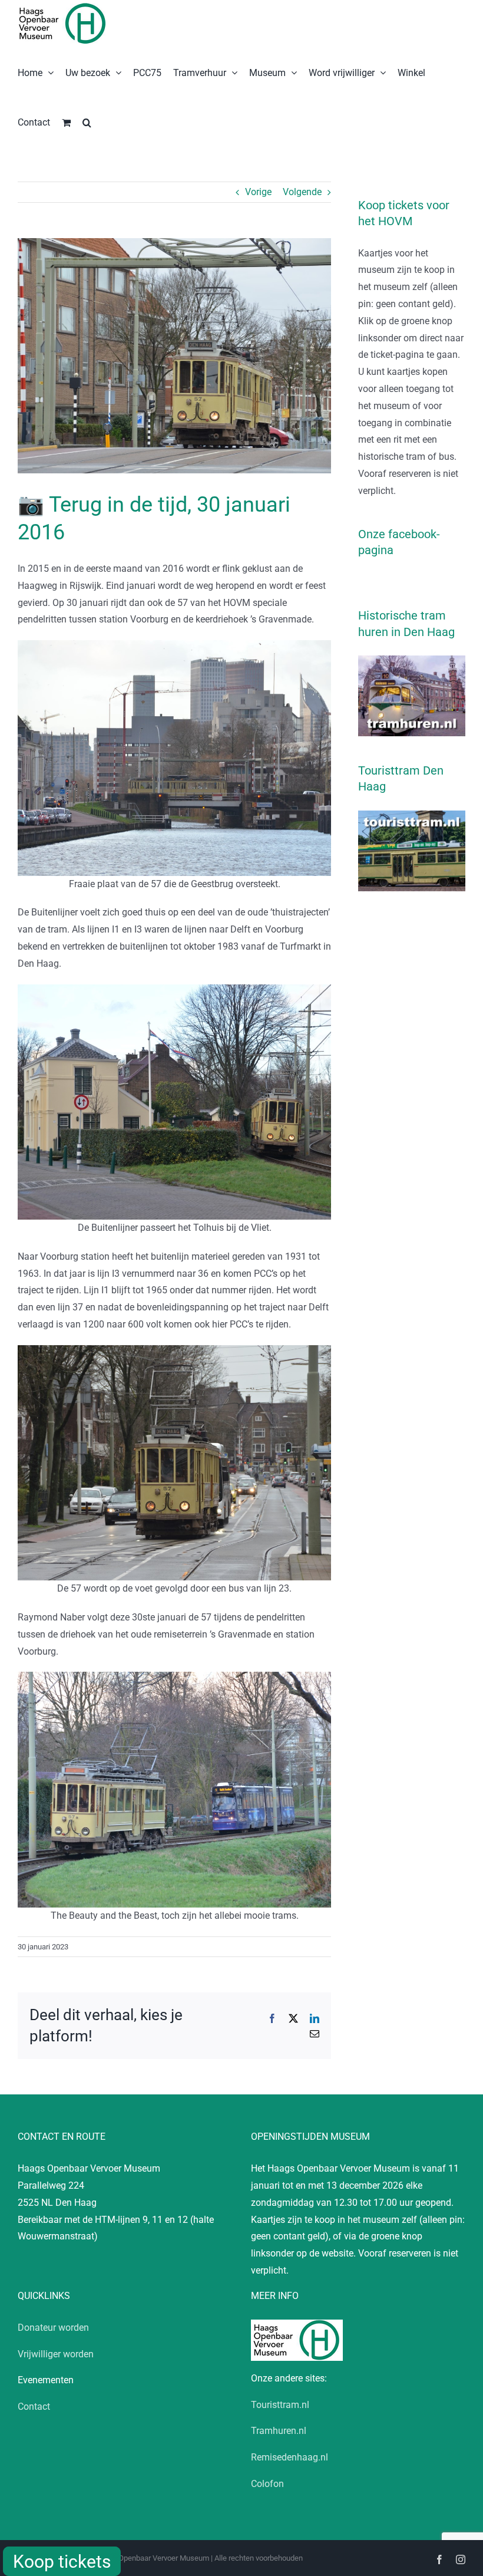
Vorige (258, 192)
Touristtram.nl (280, 2405)
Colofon (267, 2484)
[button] (87, 121)
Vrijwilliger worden (56, 2354)
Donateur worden (53, 2328)
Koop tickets (62, 2562)
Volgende (302, 192)
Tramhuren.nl (279, 2431)
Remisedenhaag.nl (290, 2457)
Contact (34, 2407)
